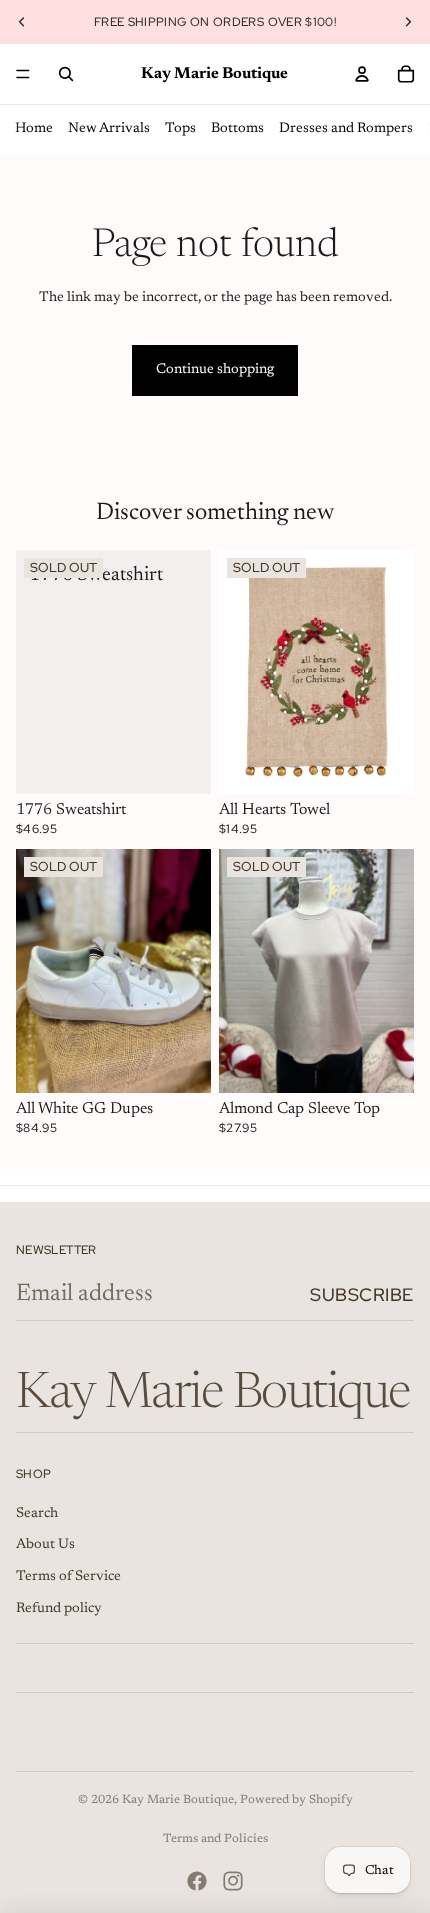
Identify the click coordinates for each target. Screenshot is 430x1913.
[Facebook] (197, 1881)
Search (37, 1514)
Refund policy (59, 1609)
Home (34, 129)
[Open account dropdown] (362, 74)
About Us (45, 1545)
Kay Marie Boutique (178, 1800)
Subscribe (362, 1294)
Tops (180, 129)
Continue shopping (215, 370)
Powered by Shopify (296, 1800)
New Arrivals (109, 129)
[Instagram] (233, 1881)
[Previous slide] (22, 22)
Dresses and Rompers (346, 129)
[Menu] (23, 74)
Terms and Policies (215, 1839)
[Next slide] (408, 22)
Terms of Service (68, 1577)
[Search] (66, 74)
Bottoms (237, 129)
